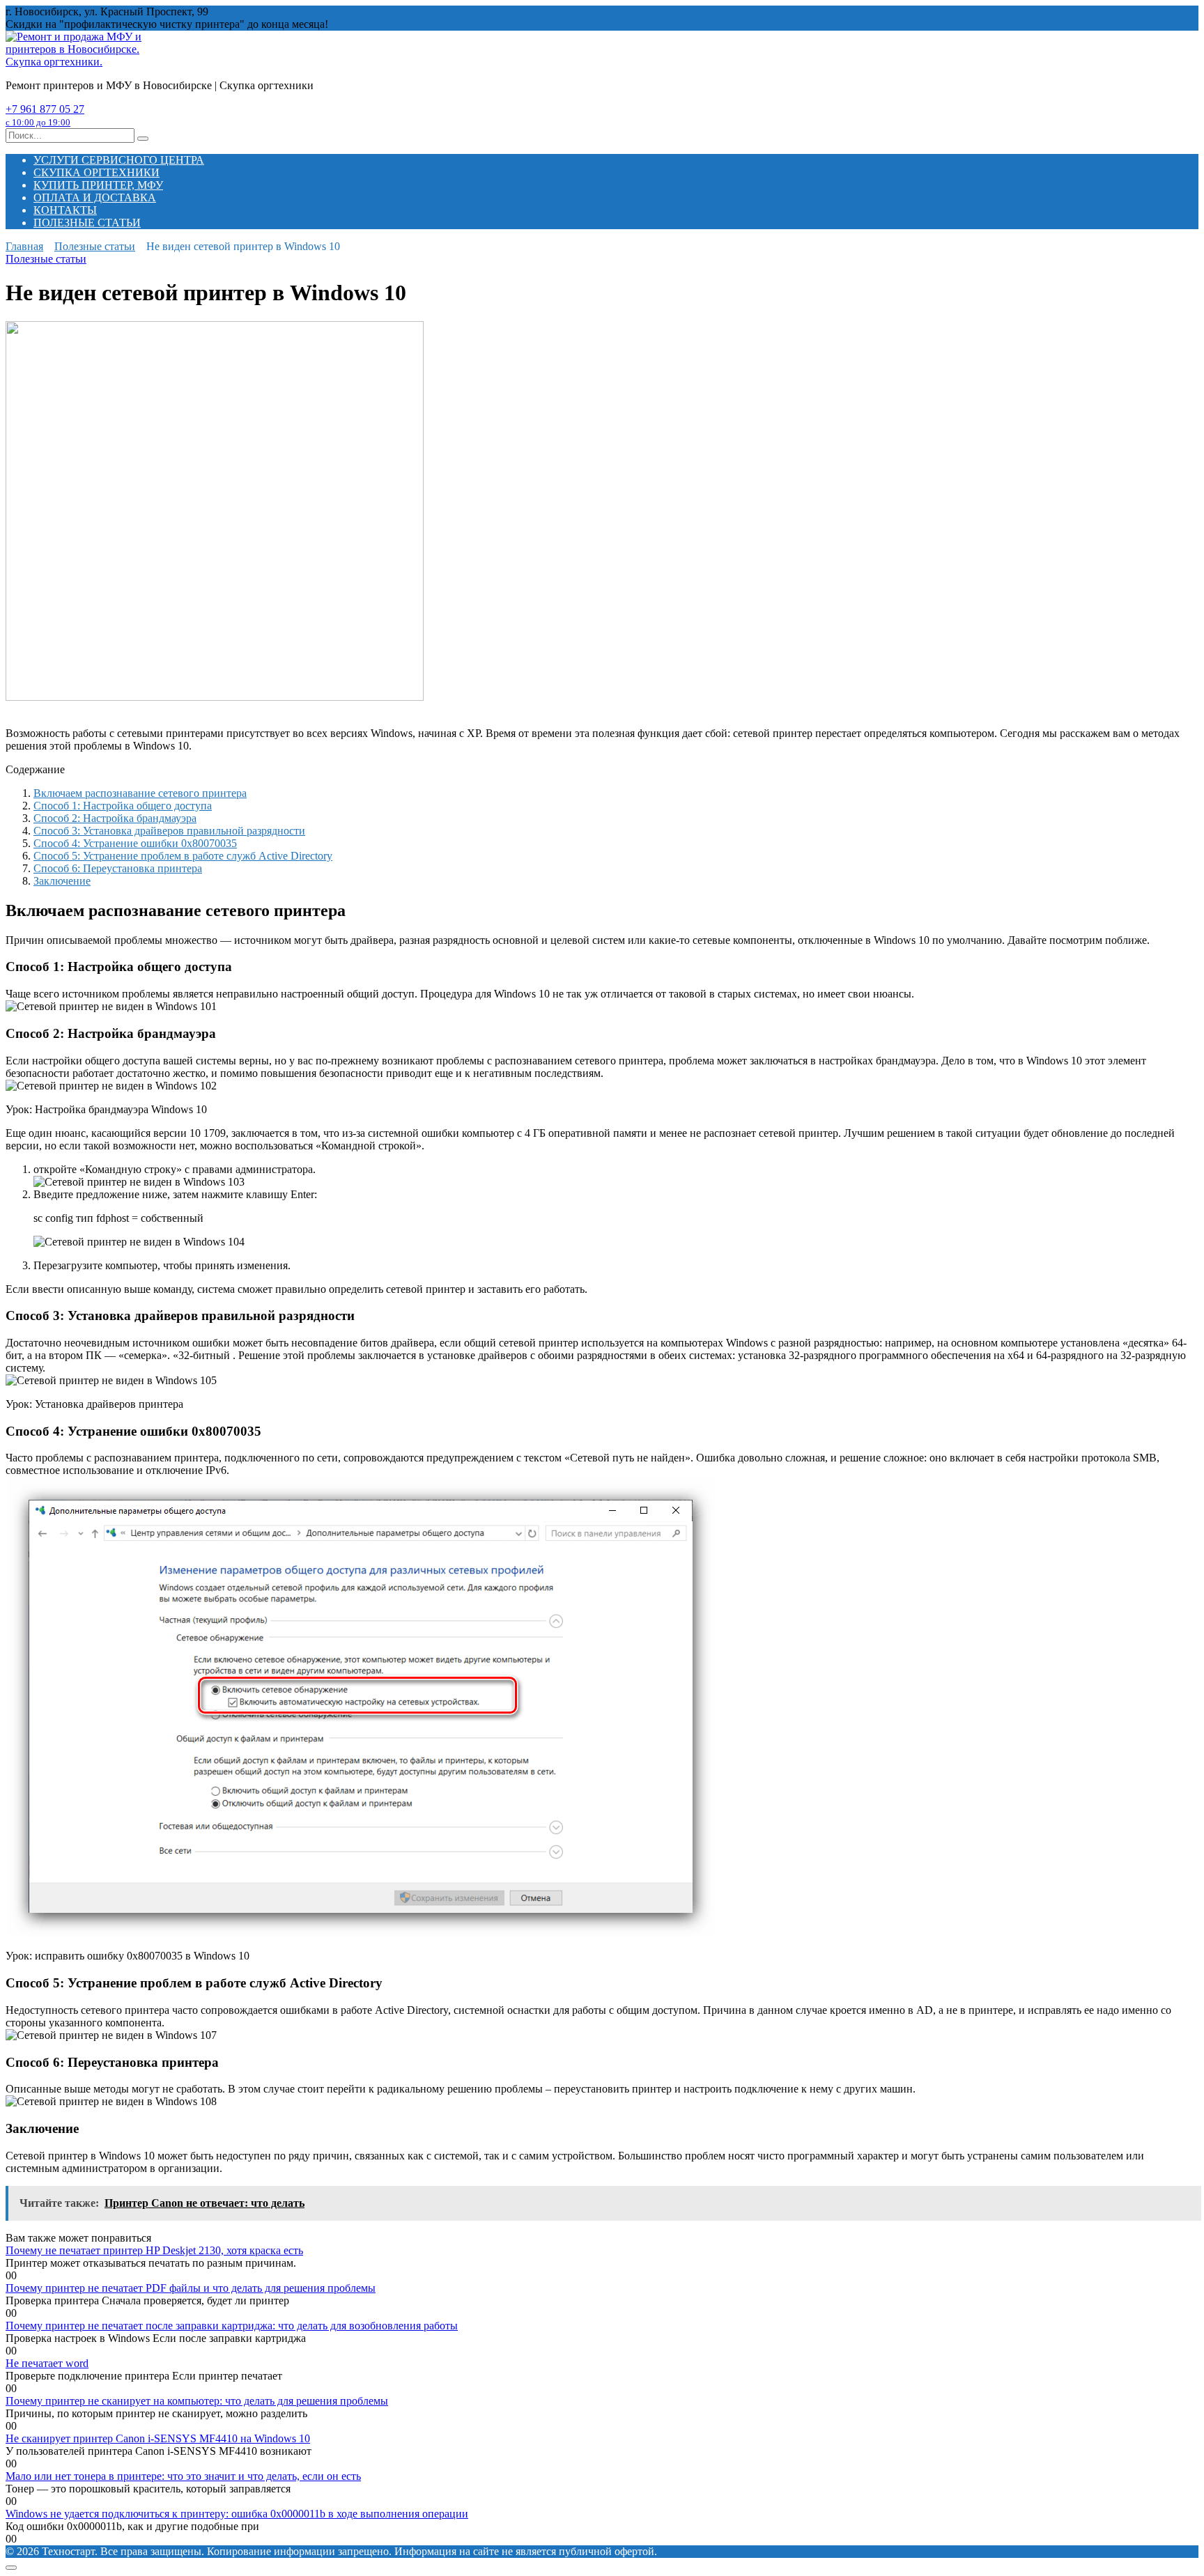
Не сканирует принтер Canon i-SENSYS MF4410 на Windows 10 (158, 2438)
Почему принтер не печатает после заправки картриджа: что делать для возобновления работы (232, 2326)
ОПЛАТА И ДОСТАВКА (95, 197)
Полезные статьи (46, 259)
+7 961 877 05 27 (45, 115)
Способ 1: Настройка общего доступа (123, 806)
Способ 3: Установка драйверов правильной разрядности (169, 831)
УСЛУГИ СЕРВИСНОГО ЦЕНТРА (119, 160)
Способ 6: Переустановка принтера (118, 868)
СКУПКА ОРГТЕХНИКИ (97, 172)
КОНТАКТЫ (65, 210)
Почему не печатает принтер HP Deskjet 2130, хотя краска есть (154, 2250)
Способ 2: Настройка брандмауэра (115, 818)
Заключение (62, 881)
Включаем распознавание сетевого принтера (140, 793)
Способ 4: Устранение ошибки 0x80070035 (135, 843)
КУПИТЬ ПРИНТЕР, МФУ (98, 185)
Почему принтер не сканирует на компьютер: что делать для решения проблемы (197, 2401)
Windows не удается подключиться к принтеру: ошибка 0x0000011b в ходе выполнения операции (237, 2514)
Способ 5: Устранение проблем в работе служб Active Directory (183, 856)
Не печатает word (47, 2363)
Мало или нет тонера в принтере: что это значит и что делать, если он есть (183, 2476)
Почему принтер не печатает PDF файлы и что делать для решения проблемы (191, 2288)
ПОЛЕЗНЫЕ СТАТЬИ (87, 223)
